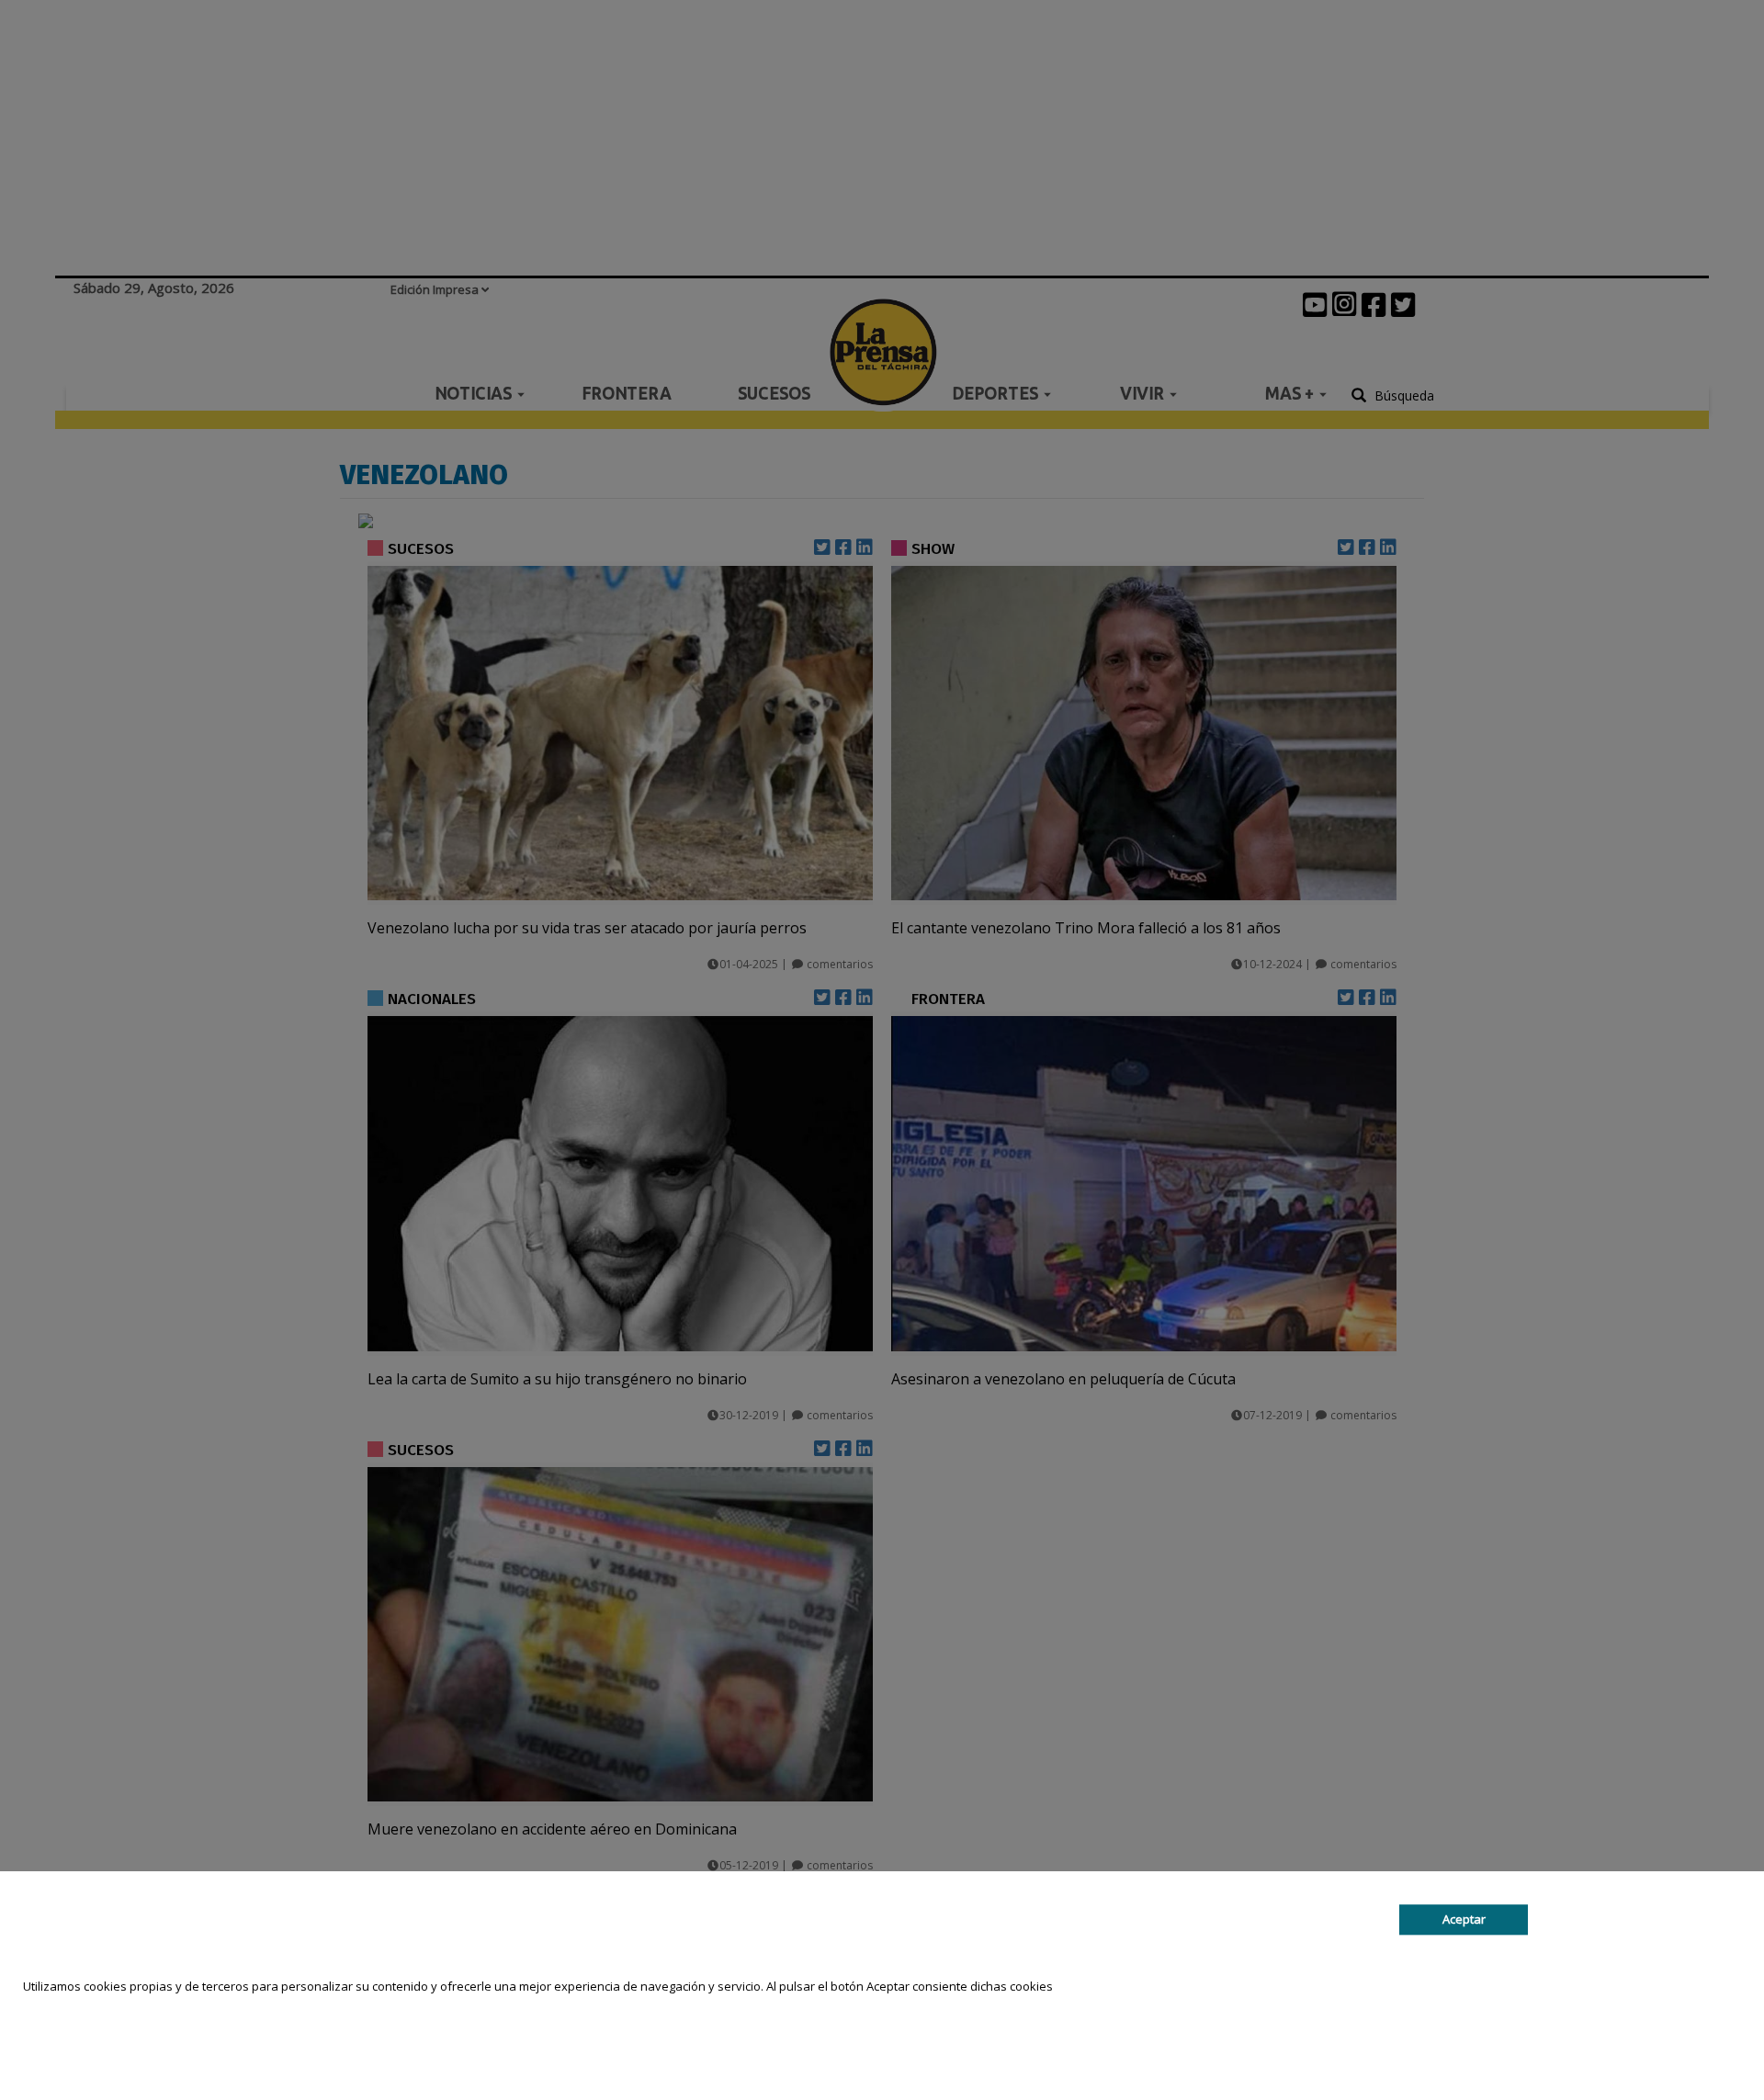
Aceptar (1464, 1920)
